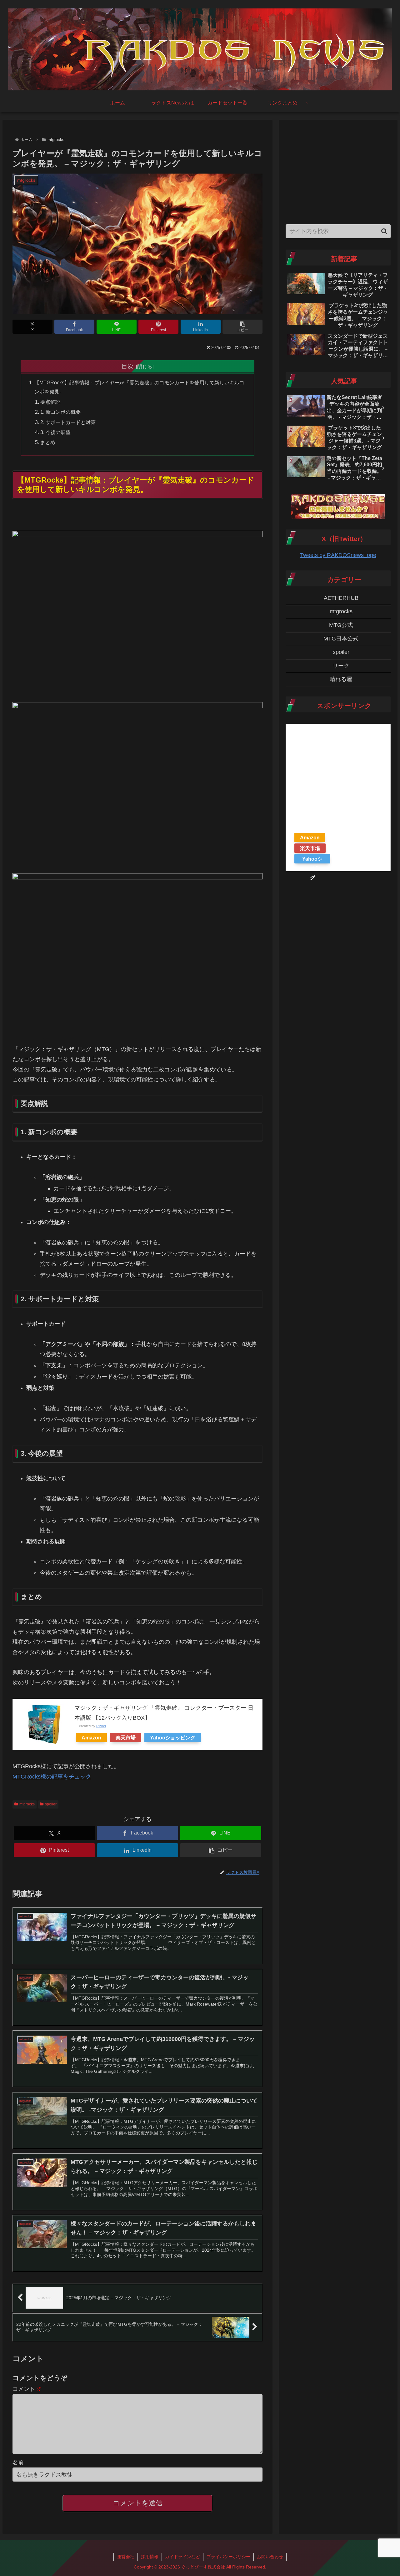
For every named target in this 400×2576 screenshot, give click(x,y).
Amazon (91, 1738)
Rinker (101, 1726)
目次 (127, 366)
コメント (27, 2389)
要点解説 (50, 402)
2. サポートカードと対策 (68, 422)
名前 (18, 2462)
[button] (242, 327)
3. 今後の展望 (55, 432)
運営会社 (126, 2557)
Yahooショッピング (173, 1738)
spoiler (51, 1804)
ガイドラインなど (182, 2557)
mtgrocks (27, 1804)
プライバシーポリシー (228, 2557)
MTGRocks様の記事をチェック (52, 1777)
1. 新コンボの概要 (60, 412)
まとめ (48, 442)
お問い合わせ (270, 2557)
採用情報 (150, 2557)
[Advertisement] (338, 170)
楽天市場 (126, 1738)
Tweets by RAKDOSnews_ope (338, 555)
